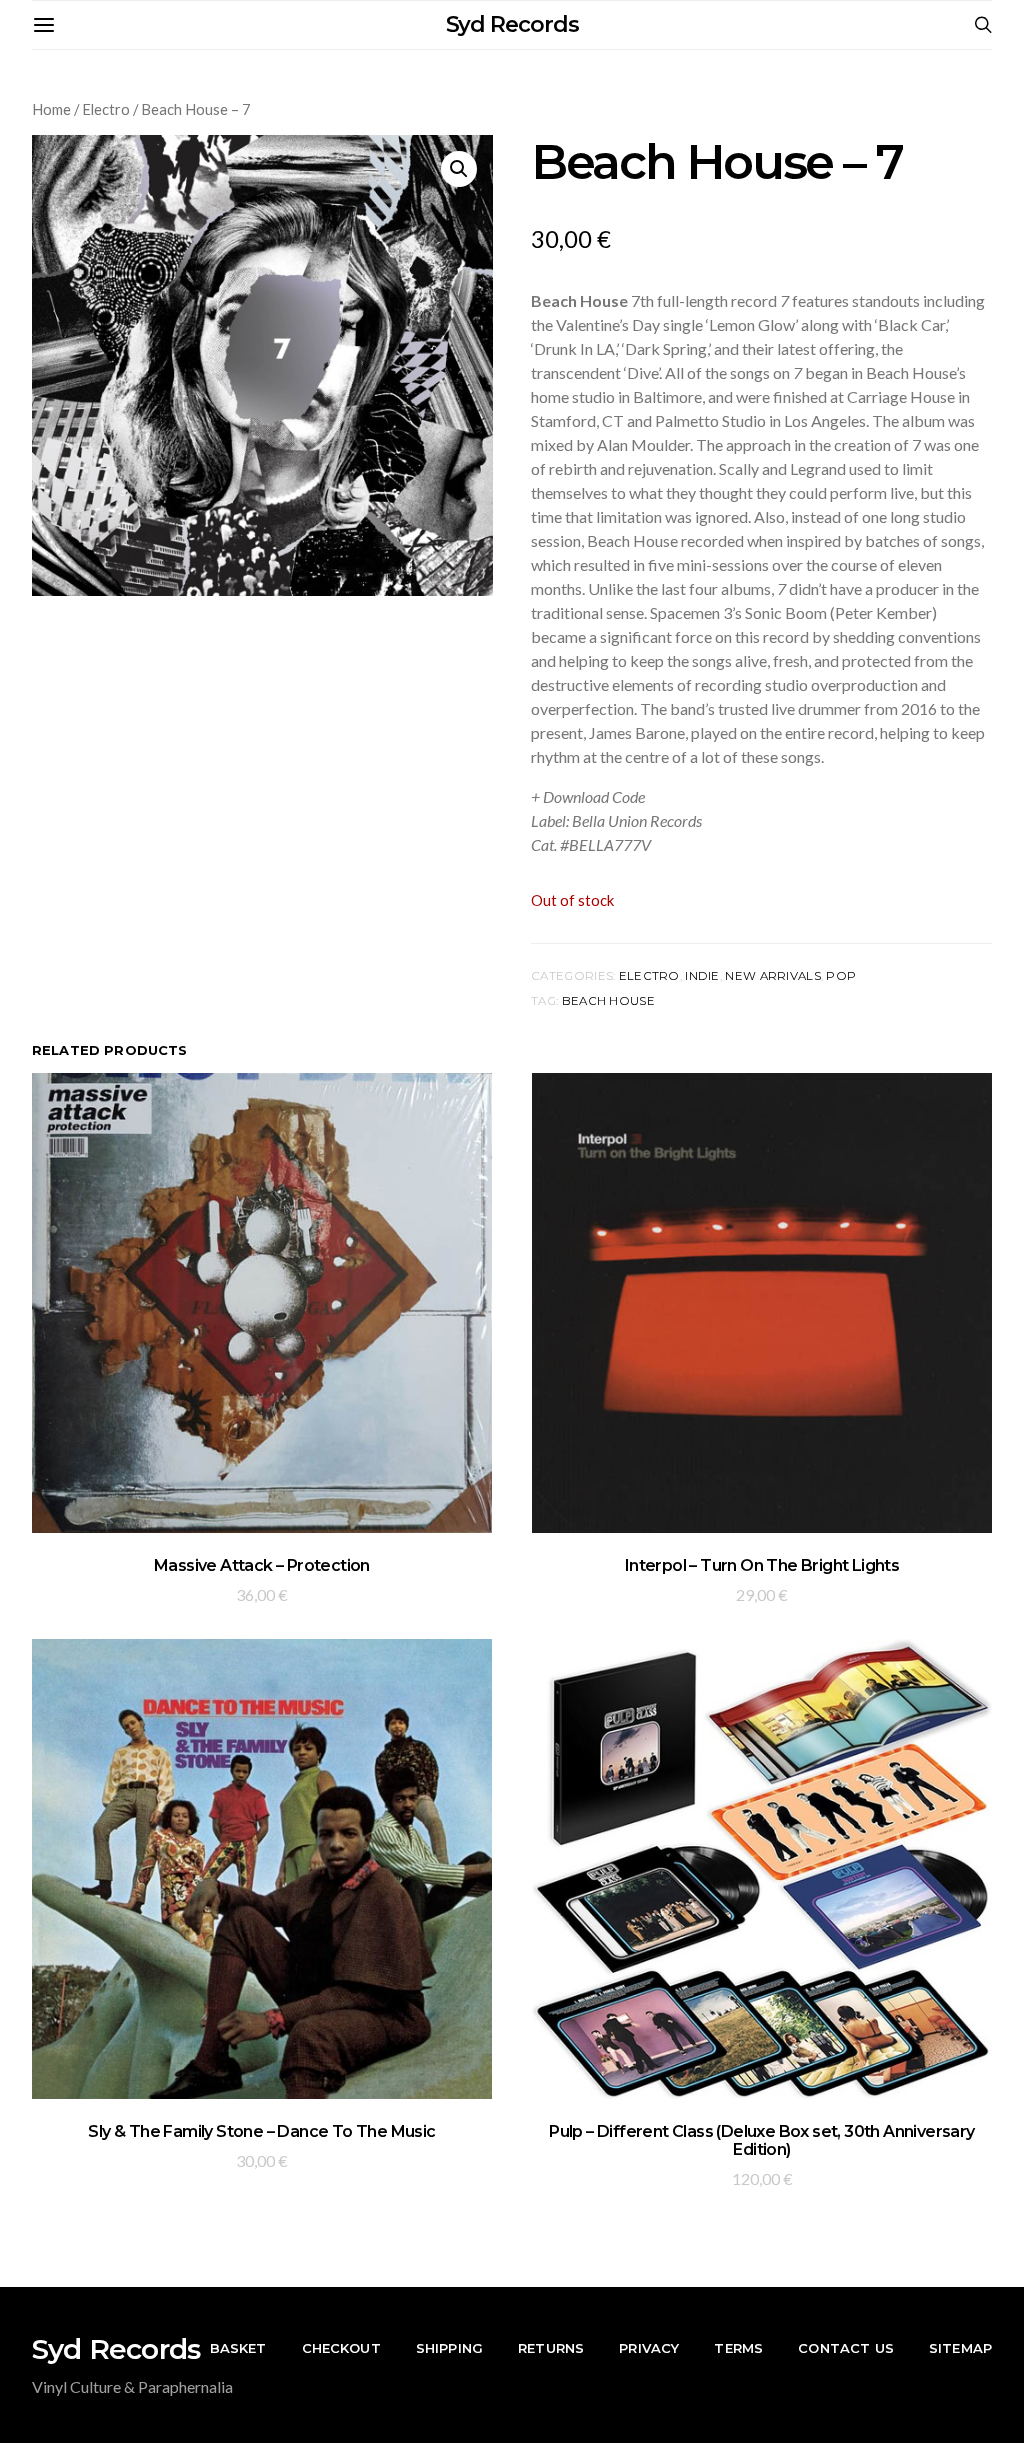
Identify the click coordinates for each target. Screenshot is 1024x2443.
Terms (738, 2348)
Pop (841, 976)
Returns (551, 2348)
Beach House (608, 1001)
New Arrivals (772, 976)
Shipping (449, 2348)
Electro (106, 109)
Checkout (341, 2348)
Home (51, 109)
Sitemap (960, 2348)
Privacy (649, 2348)
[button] (459, 169)
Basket (238, 2348)
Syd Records (512, 24)
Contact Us (846, 2348)
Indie (702, 976)
